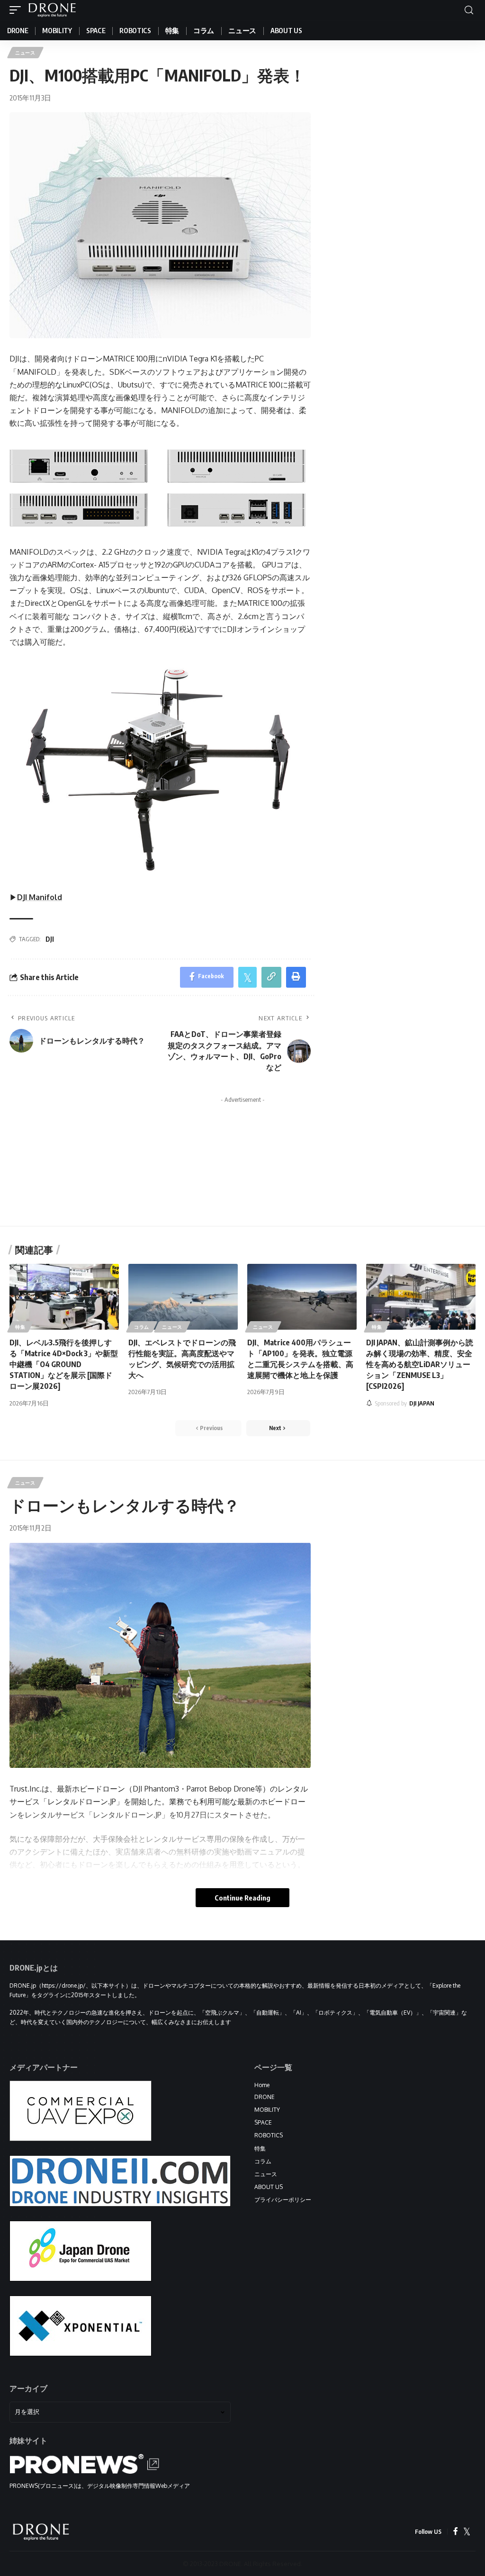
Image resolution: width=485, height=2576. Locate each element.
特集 (20, 1327)
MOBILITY (267, 2110)
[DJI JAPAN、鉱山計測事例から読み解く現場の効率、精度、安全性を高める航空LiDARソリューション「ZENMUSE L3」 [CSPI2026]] (421, 1297)
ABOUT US (269, 2187)
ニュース (25, 53)
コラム (142, 1327)
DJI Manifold (40, 897)
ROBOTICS (269, 2135)
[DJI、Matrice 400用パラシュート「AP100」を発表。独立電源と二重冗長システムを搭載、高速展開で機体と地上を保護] (302, 1297)
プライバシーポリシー (283, 2200)
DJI (50, 939)
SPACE (263, 2122)
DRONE (265, 2097)
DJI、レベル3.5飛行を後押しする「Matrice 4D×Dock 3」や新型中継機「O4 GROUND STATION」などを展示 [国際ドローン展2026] (64, 1365)
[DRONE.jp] (52, 10)
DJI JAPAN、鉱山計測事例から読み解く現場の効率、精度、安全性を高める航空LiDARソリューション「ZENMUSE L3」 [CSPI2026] (420, 1365)
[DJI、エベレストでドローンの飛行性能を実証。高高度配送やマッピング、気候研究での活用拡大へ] (183, 1297)
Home (262, 2085)
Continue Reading (242, 1898)
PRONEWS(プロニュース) (43, 2486)
